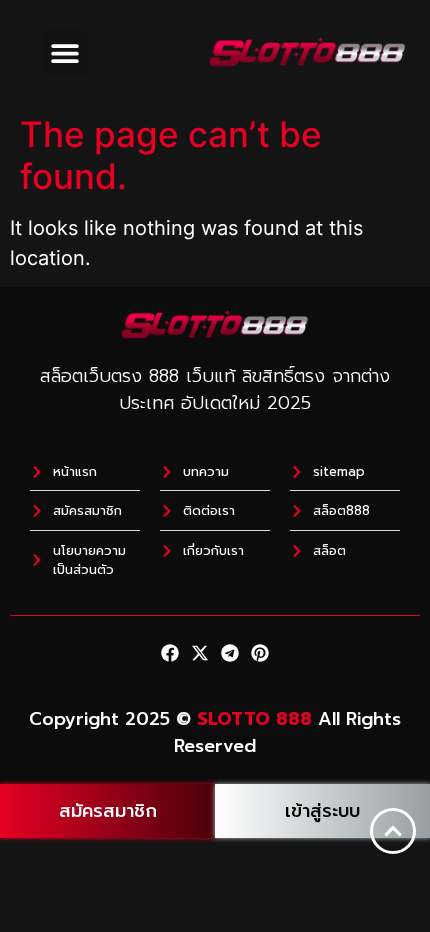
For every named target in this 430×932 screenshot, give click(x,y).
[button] (64, 52)
